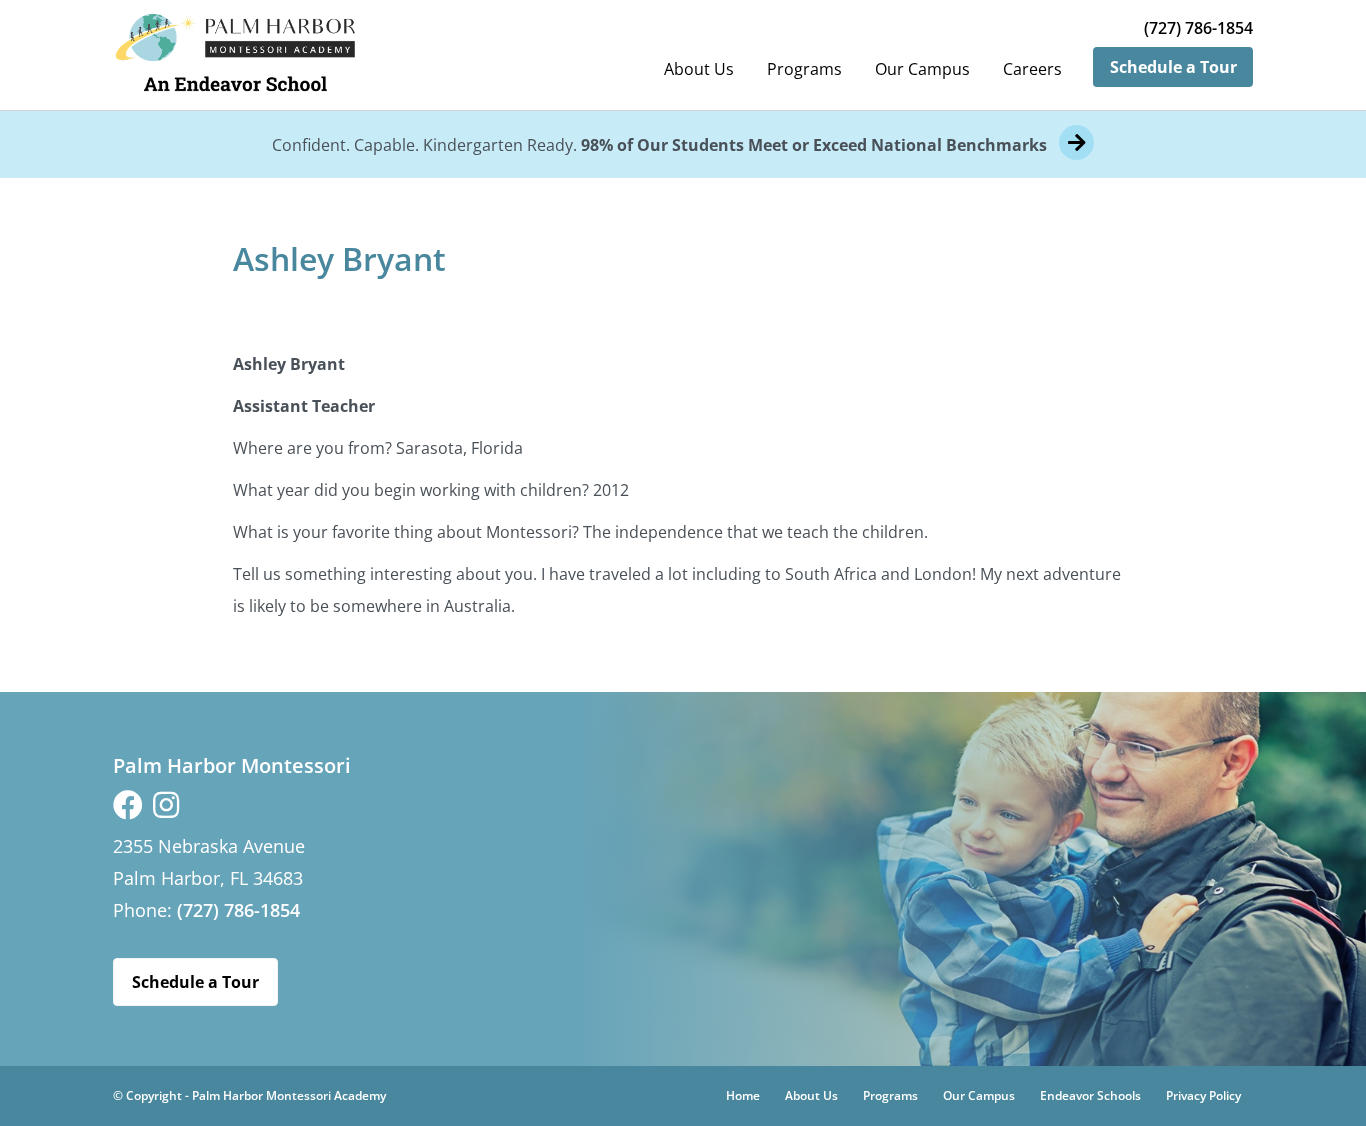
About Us (699, 69)
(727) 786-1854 (1198, 28)
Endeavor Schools (1090, 1095)
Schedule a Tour (1173, 67)
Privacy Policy (1203, 1095)
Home (743, 1095)
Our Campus (922, 69)
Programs (804, 69)
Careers (1032, 69)
